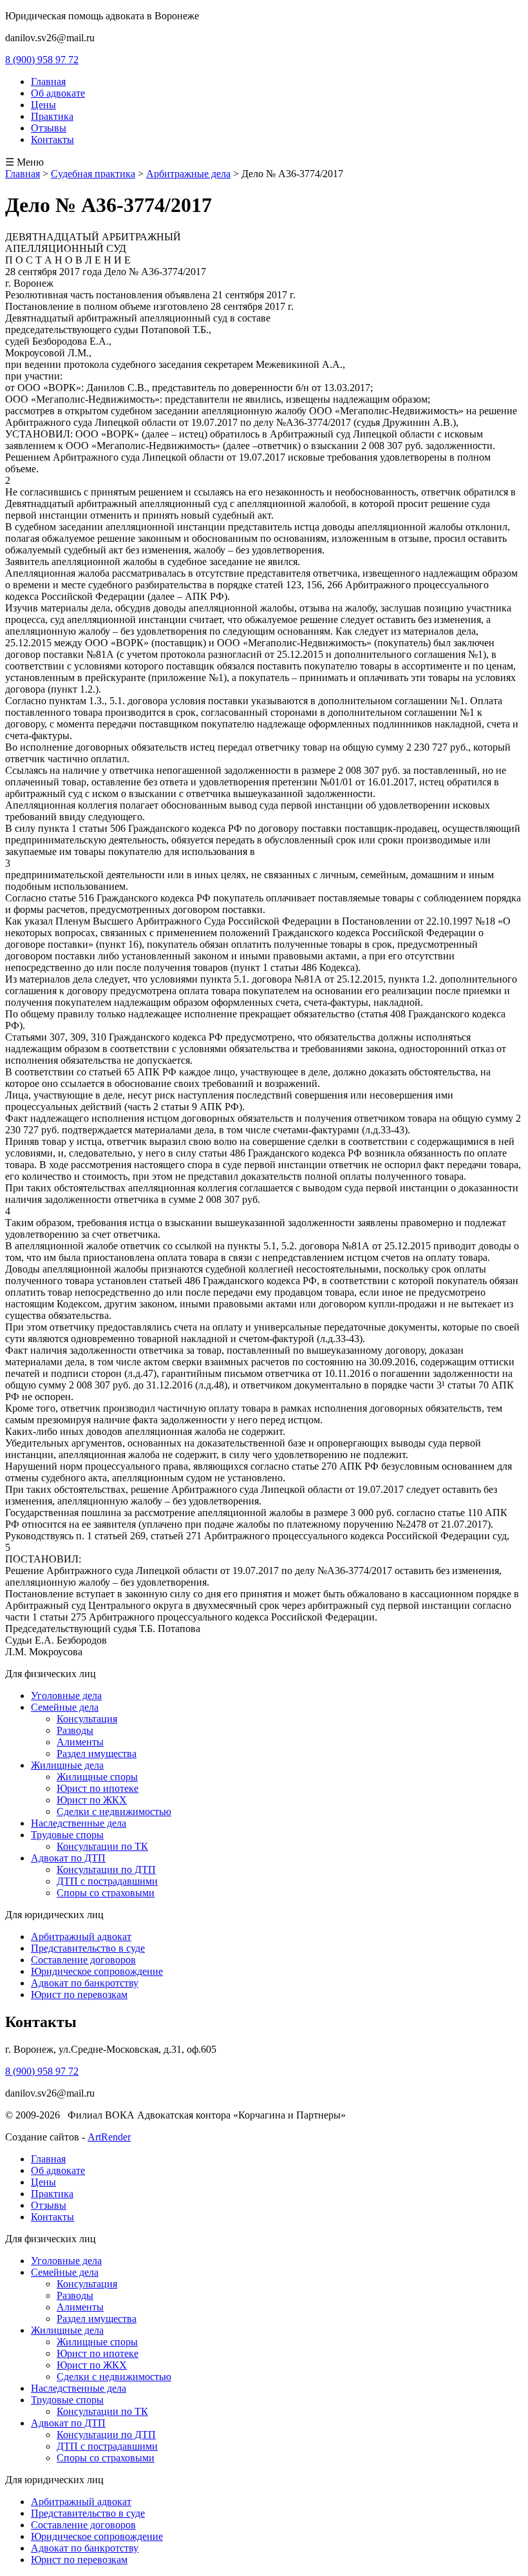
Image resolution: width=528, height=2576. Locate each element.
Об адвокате (58, 93)
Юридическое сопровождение (97, 1971)
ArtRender (109, 2137)
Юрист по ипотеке (98, 1788)
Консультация (87, 1719)
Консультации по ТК (102, 1846)
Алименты (80, 1742)
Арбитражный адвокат (81, 1937)
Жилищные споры (97, 1777)
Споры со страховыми (106, 1893)
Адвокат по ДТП (68, 1858)
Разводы (75, 1730)
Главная (48, 82)
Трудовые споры (67, 1835)
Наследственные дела (79, 1823)
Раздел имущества (97, 1754)
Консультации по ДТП (106, 1870)
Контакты (52, 139)
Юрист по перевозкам (79, 1994)
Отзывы (49, 128)
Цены (43, 105)
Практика (52, 116)
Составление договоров (83, 1960)
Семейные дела (65, 1707)
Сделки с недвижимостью (114, 1812)
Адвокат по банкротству (85, 1983)
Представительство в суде (88, 1948)
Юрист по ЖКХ (92, 1800)
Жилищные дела (67, 1765)
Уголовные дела (66, 1696)
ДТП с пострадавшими (107, 1881)
